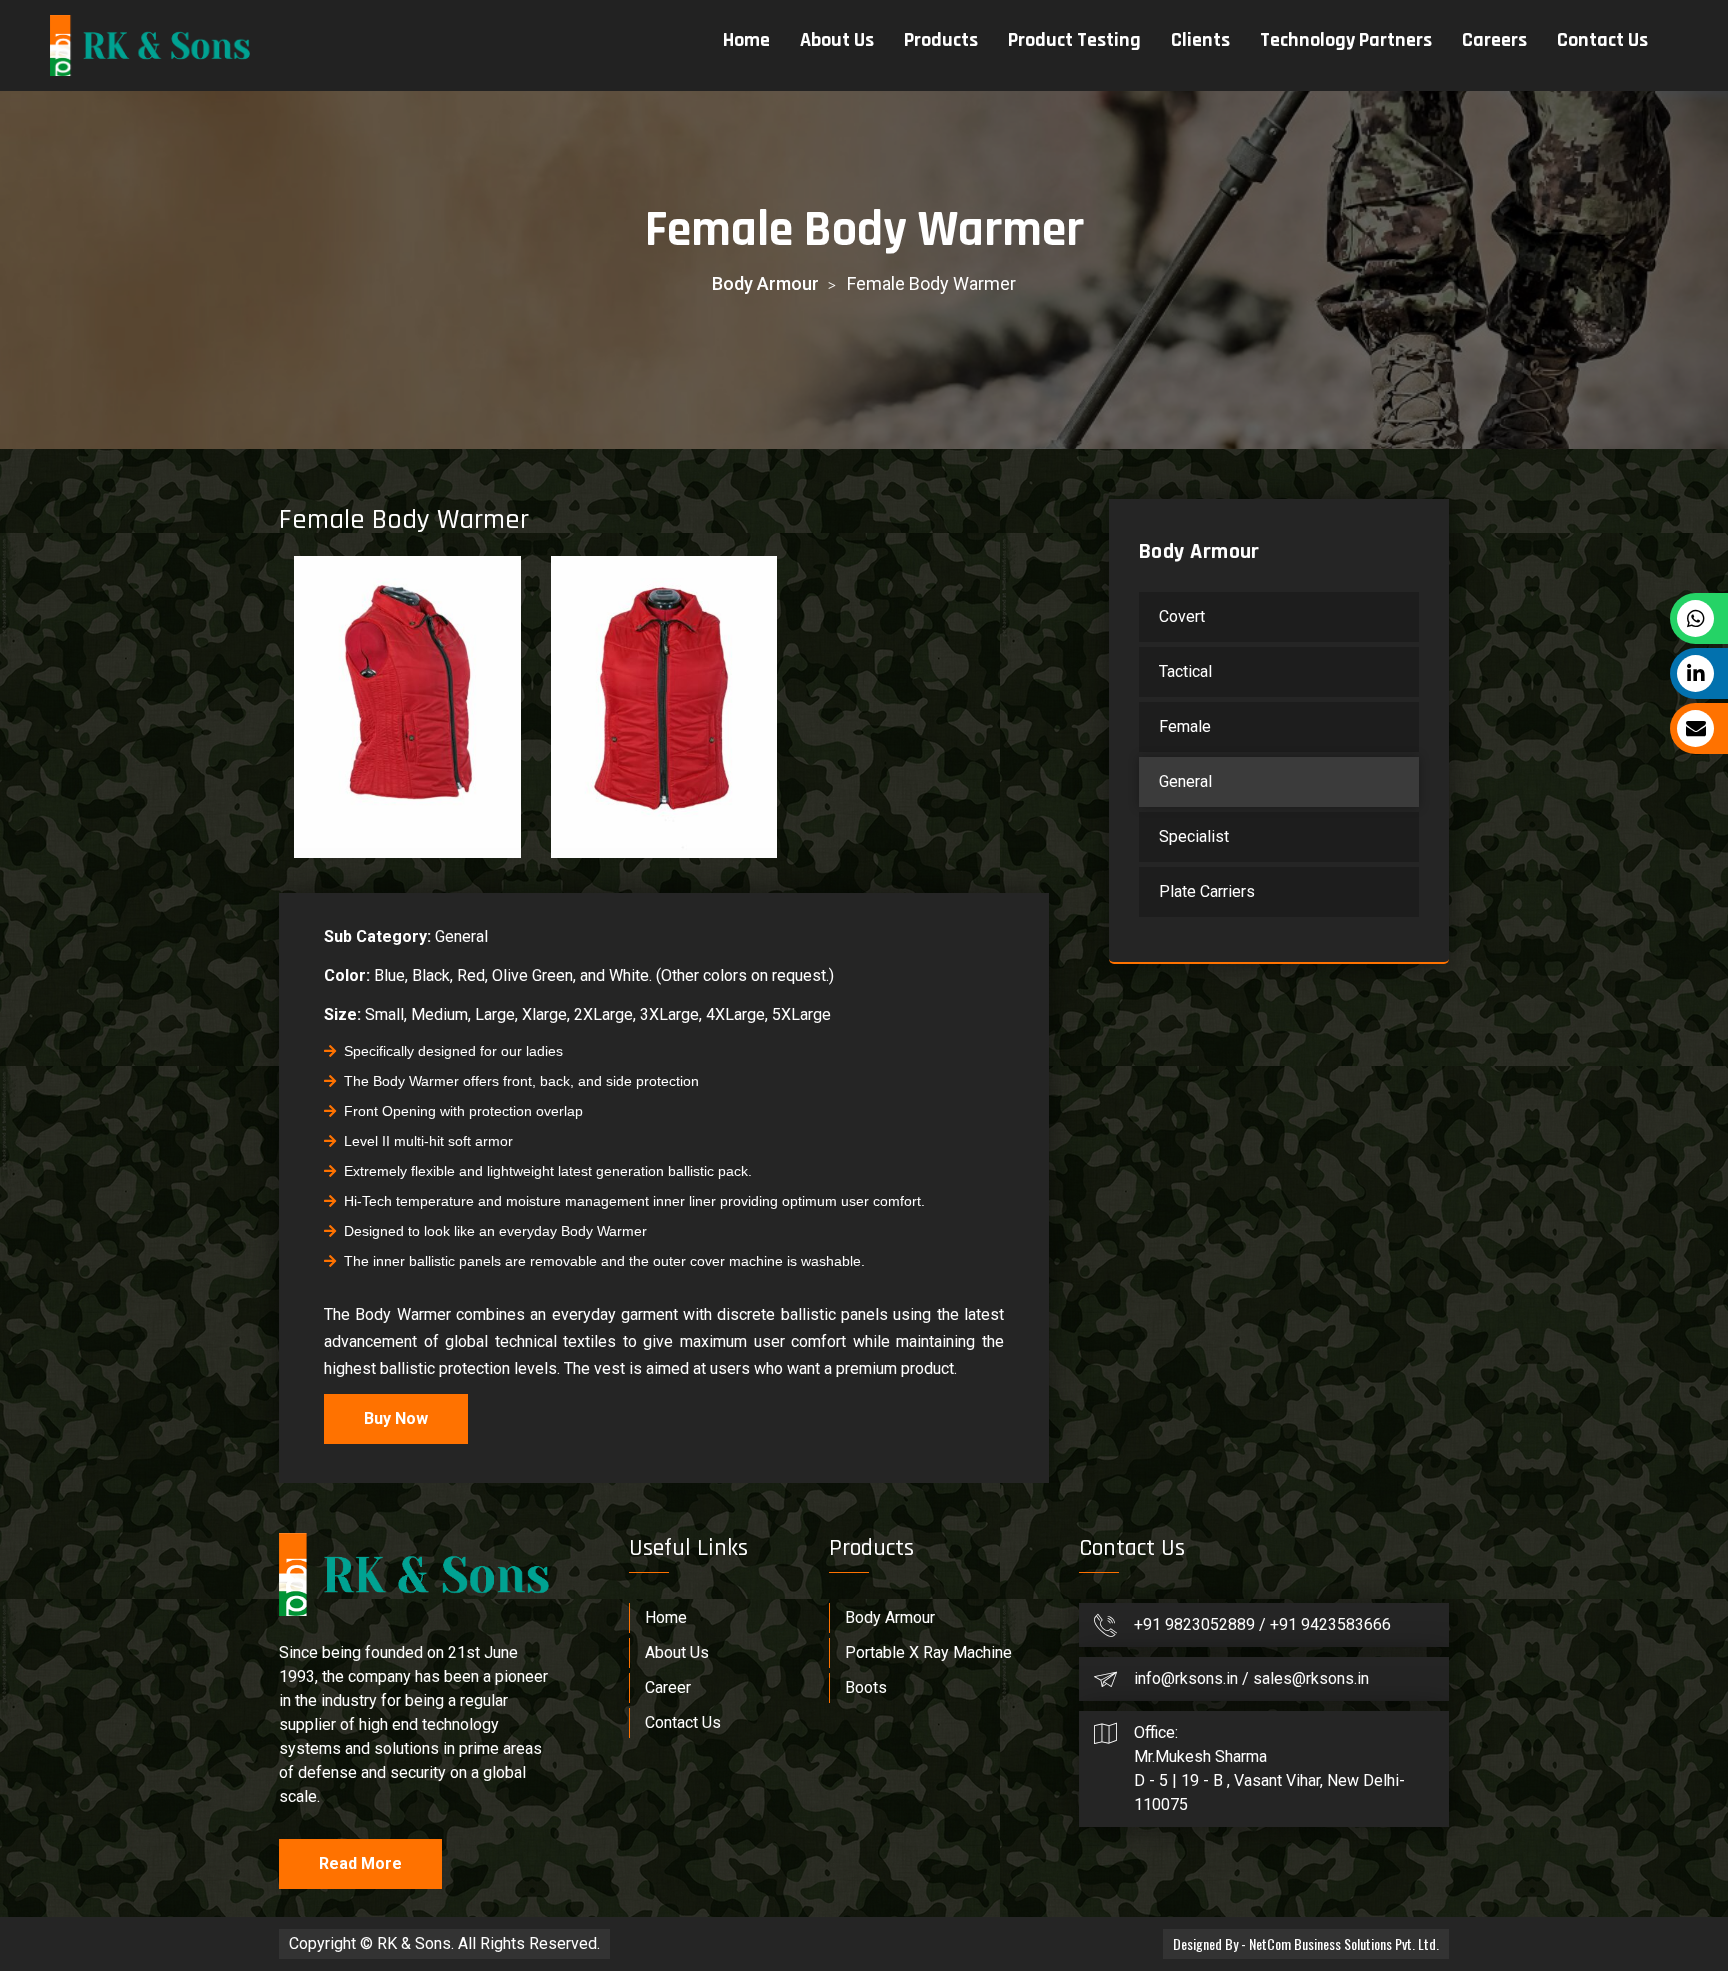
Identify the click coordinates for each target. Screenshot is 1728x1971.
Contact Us (1602, 40)
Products (941, 40)
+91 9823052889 (1196, 1624)
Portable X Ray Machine (928, 1652)
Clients (1200, 40)
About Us (837, 40)
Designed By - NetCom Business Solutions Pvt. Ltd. (1306, 1943)
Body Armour (765, 283)
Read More (360, 1863)
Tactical (1185, 671)
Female (1185, 726)
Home (746, 40)
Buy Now (396, 1418)
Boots (866, 1687)
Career (668, 1687)
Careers (1494, 40)
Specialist (1194, 836)
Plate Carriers (1207, 891)
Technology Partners (1346, 40)
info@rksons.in (1186, 1678)
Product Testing (1074, 40)
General (1185, 781)
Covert (1182, 616)
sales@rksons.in (1311, 1678)
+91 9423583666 (1330, 1624)
